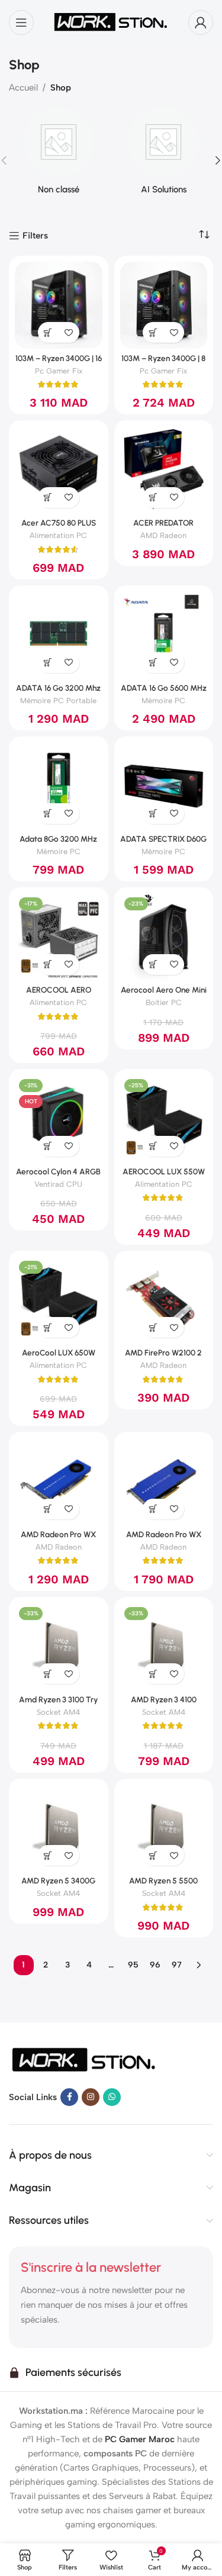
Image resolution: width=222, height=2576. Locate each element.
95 (133, 1965)
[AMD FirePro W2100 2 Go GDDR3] (164, 1300)
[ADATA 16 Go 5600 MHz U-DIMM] (164, 635)
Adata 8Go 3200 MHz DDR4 (58, 843)
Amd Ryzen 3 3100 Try (58, 1699)
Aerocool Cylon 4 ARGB (58, 1171)
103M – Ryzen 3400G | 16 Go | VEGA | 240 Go (59, 363)
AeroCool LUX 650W (59, 1353)
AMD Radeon (163, 535)
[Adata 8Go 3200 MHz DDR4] (59, 786)
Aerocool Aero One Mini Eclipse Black (164, 994)
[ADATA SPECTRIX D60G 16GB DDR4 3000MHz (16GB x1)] (164, 786)
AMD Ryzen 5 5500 (163, 1881)
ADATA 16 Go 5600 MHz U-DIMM (164, 693)
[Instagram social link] (91, 2097)
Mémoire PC (163, 701)
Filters (35, 236)
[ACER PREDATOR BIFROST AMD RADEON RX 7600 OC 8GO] (164, 470)
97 (177, 1965)
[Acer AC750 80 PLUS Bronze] (59, 470)
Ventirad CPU (58, 1184)
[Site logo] (111, 21)
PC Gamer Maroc (140, 2439)
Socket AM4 (58, 1712)
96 (155, 1965)
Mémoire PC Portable (58, 701)
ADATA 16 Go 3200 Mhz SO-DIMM (58, 693)
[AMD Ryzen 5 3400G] (59, 1828)
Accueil (23, 88)
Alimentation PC (58, 535)
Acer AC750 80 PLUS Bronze (59, 527)
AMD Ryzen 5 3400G (58, 1881)
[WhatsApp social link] (112, 2097)
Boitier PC (164, 1002)
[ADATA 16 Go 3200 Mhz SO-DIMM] (59, 635)
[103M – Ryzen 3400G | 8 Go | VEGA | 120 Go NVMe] (164, 305)
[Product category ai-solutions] (164, 154)
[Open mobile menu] (21, 22)
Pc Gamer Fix (59, 371)
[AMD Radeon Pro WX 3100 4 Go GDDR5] (59, 1482)
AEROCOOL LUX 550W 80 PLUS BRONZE (164, 1176)
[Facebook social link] (69, 2097)
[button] (48, 332)
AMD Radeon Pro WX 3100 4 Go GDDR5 (58, 1539)
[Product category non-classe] (59, 154)
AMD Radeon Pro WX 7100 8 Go (164, 1539)
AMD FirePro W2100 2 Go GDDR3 (163, 1357)
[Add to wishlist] (69, 332)
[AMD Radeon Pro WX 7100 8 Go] (164, 1482)
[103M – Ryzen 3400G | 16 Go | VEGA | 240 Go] (59, 305)
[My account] (201, 22)
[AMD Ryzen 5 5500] (164, 1828)
